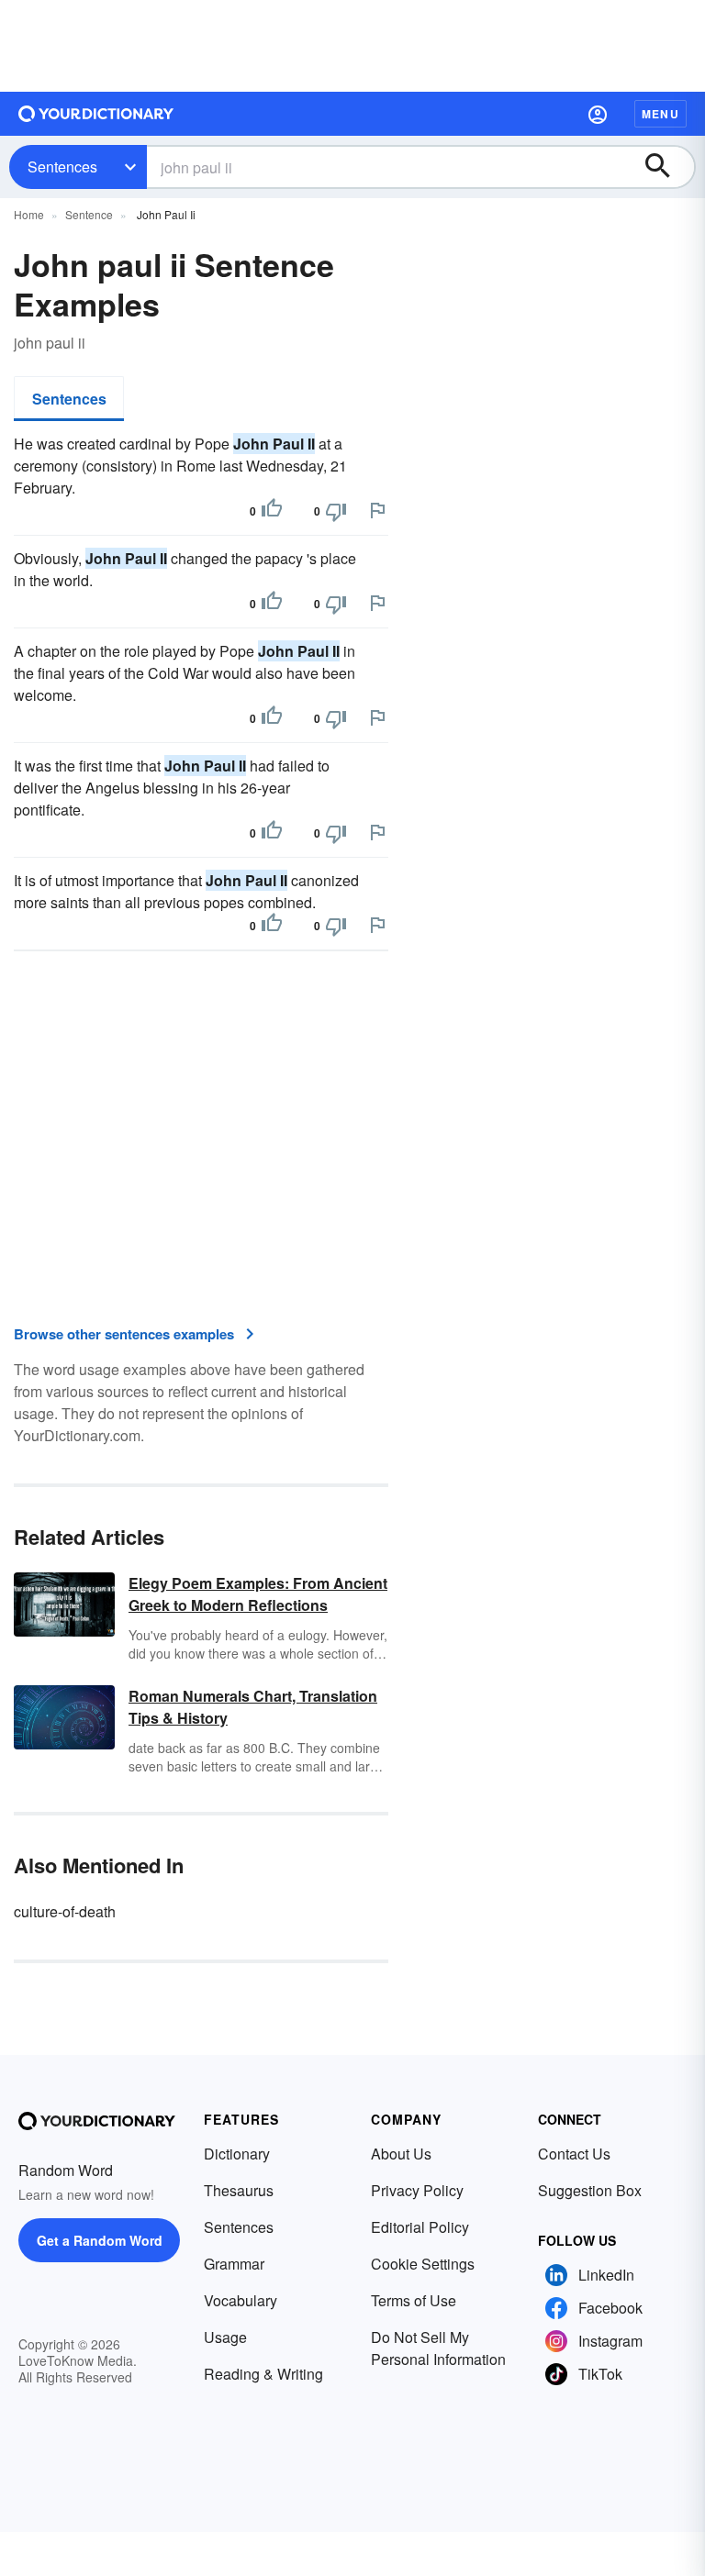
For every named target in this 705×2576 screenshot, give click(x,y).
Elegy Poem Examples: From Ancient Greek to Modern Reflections (258, 1594)
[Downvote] (336, 511)
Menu (660, 114)
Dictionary (237, 2154)
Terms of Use (414, 2300)
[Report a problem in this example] (377, 510)
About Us (401, 2154)
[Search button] (666, 167)
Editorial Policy (420, 2227)
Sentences (62, 167)
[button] (598, 114)
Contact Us (574, 2154)
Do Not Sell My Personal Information (438, 2348)
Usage (225, 2337)
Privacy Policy (417, 2190)
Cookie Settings (423, 2264)
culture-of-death (65, 1911)
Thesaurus (239, 2190)
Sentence (89, 214)
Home (29, 214)
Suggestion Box (590, 2190)
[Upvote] (272, 511)
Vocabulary (241, 2300)
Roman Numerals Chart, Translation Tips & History (253, 1707)
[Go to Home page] (96, 114)
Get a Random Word (100, 2240)
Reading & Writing (263, 2374)
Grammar (234, 2264)
